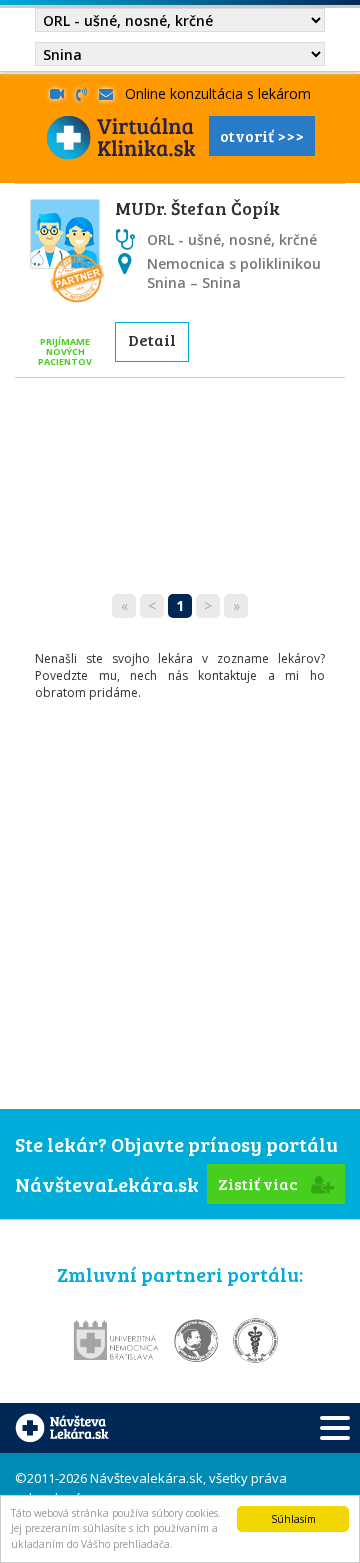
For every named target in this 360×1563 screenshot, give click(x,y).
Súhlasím (293, 1519)
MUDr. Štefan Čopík (197, 208)
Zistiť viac (259, 1183)
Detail (152, 339)
